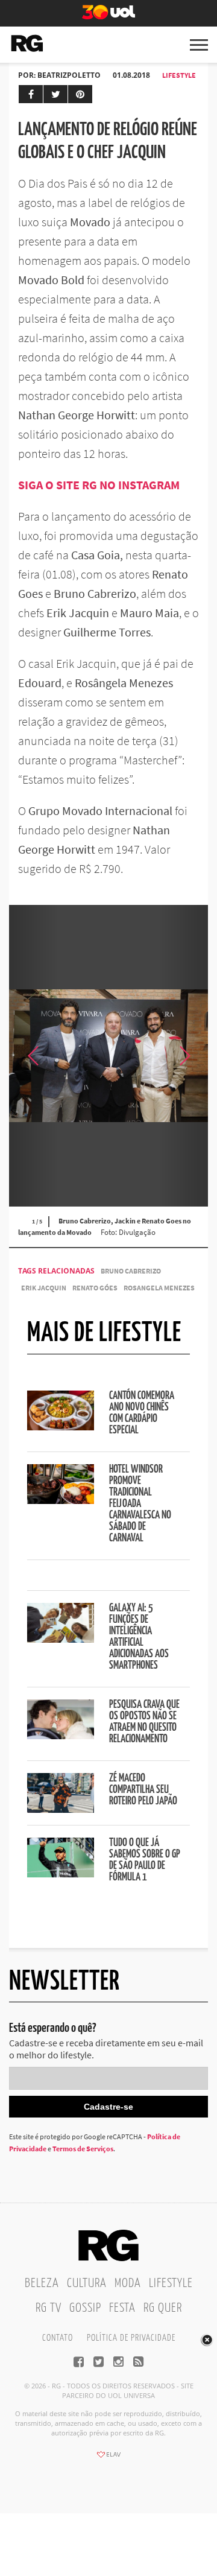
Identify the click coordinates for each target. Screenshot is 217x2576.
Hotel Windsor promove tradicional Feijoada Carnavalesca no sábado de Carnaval (140, 1504)
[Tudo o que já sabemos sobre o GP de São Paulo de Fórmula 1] (61, 1874)
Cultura (87, 2283)
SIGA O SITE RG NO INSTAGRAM (100, 485)
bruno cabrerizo (131, 1271)
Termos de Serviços (83, 2149)
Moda (128, 2283)
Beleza (42, 2283)
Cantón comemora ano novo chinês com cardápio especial (142, 1413)
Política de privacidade (131, 2338)
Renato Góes (95, 1288)
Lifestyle (179, 75)
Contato (58, 2338)
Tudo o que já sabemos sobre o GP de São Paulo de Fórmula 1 (145, 1860)
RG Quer (163, 2308)
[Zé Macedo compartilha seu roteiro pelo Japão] (61, 1809)
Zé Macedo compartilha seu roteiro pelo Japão (143, 1790)
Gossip (85, 2308)
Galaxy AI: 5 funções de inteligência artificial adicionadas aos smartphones (139, 1637)
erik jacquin (44, 1288)
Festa (122, 2308)
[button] (184, 1056)
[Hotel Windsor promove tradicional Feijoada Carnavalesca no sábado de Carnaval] (61, 1500)
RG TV (49, 2308)
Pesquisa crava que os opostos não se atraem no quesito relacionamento (144, 1722)
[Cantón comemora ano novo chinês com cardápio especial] (61, 1427)
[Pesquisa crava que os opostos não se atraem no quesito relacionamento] (61, 1736)
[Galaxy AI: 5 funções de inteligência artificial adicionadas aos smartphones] (61, 1639)
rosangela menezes (159, 1288)
